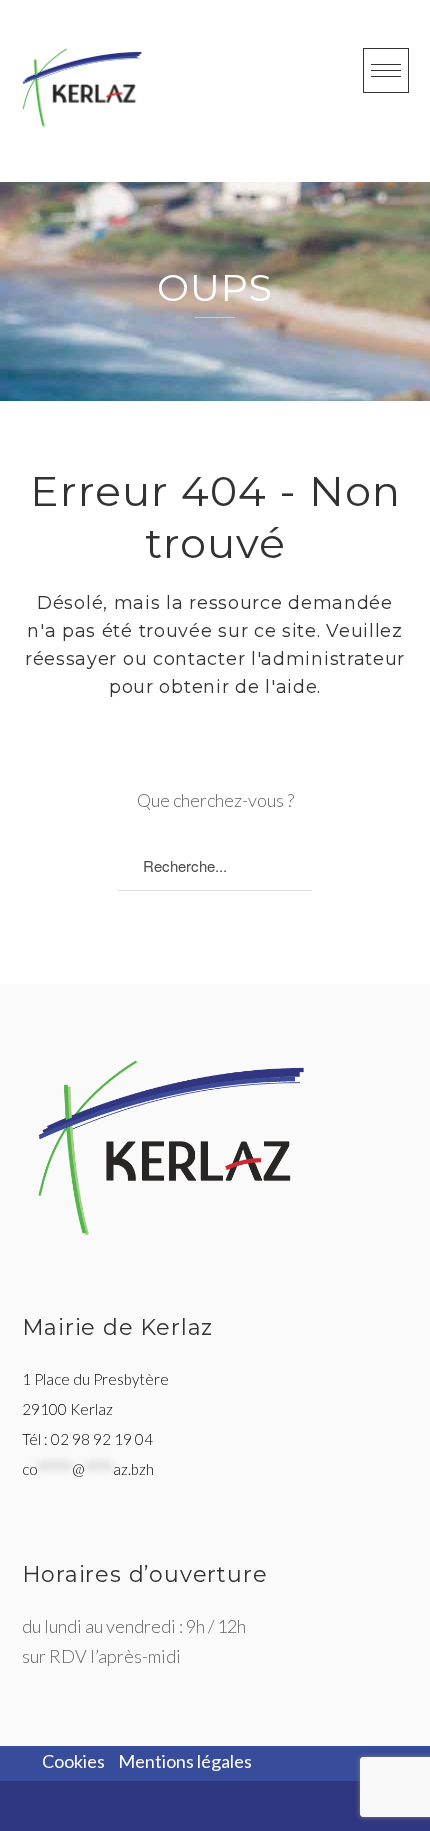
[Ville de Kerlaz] (82, 87)
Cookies (73, 1761)
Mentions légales (185, 1761)
